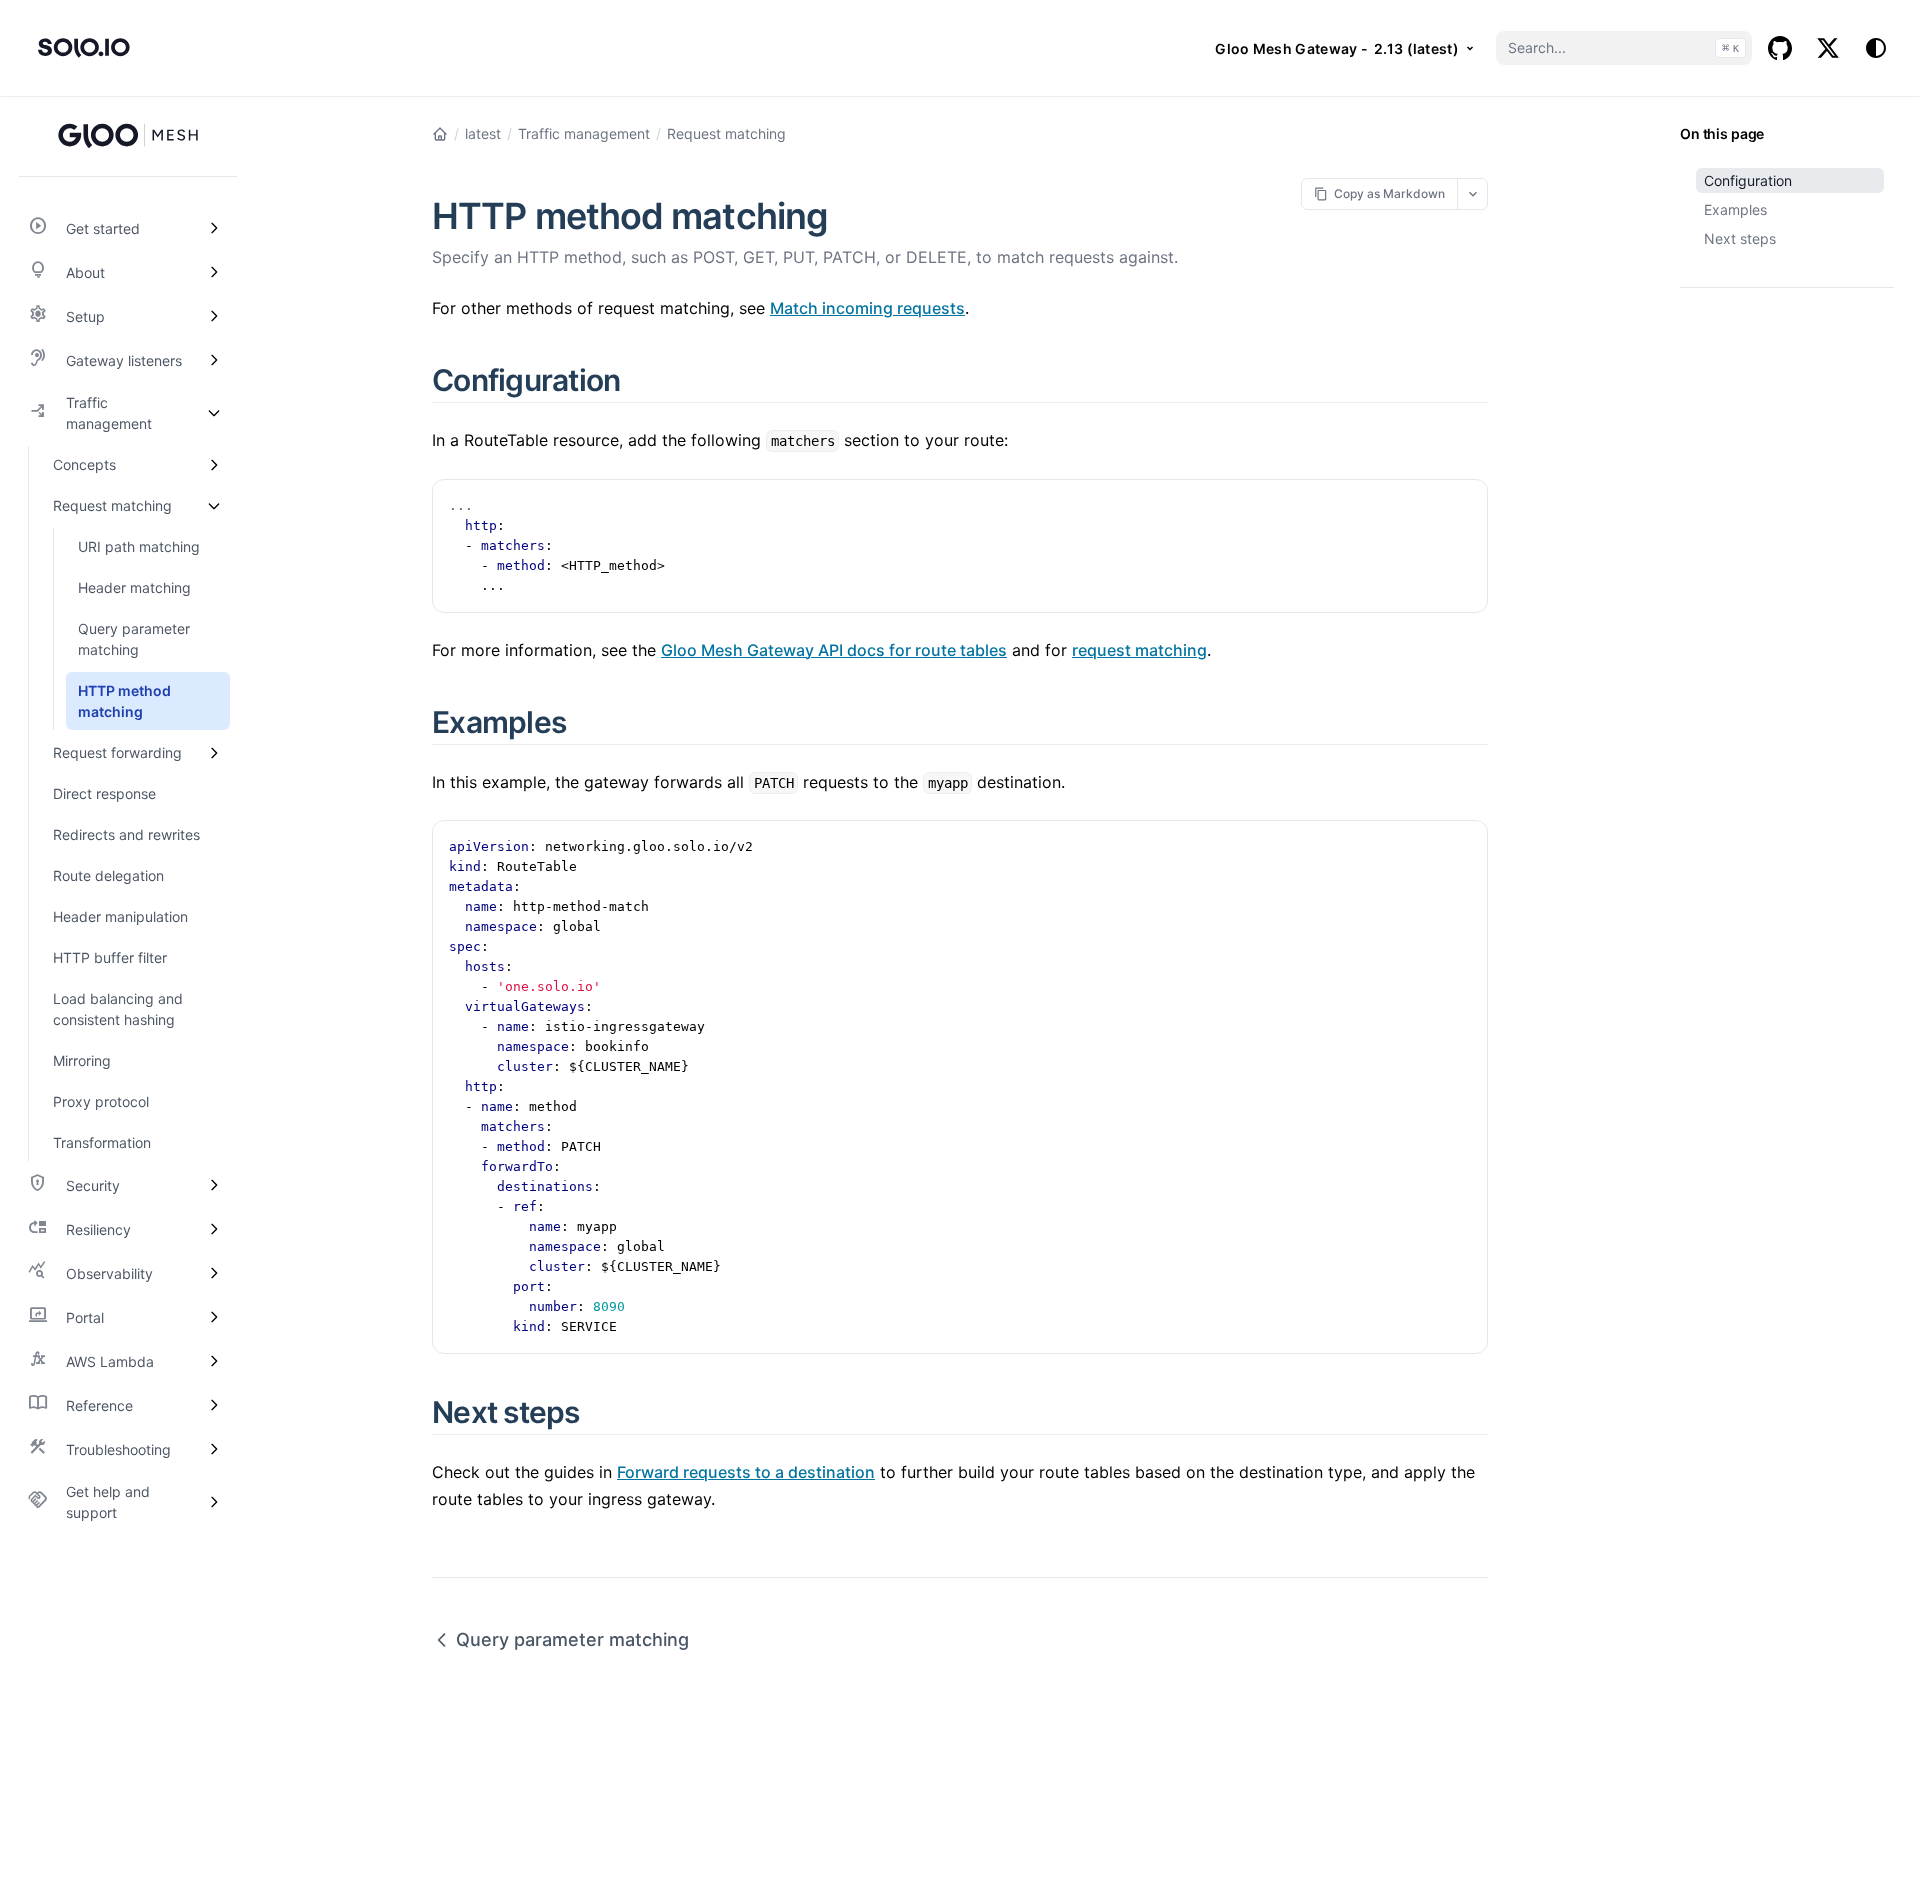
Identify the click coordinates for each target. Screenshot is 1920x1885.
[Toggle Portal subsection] (214, 1317)
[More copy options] (1472, 193)
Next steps (1740, 238)
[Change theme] (1876, 48)
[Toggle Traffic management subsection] (214, 413)
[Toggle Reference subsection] (214, 1405)
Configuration (1748, 180)
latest (483, 133)
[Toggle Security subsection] (214, 1185)
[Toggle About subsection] (214, 272)
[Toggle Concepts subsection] (214, 464)
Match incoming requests (867, 308)
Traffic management (584, 133)
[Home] (440, 134)
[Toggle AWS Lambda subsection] (214, 1361)
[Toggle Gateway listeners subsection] (214, 360)
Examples (1735, 209)
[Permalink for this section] (644, 380)
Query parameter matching (572, 1639)
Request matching (726, 133)
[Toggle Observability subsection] (214, 1273)
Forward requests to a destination (746, 1472)
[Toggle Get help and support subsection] (214, 1502)
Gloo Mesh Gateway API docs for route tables (834, 650)
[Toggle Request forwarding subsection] (214, 752)
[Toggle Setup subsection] (214, 316)
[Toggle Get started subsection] (214, 228)
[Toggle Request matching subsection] (214, 505)
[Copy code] (1462, 505)
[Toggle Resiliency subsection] (214, 1229)
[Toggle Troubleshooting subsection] (214, 1449)
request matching (1139, 650)
